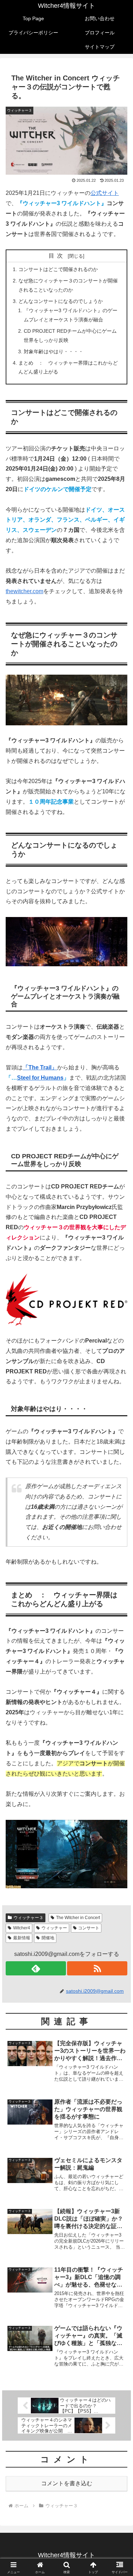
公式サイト (105, 193)
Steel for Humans (40, 1078)
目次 (57, 256)
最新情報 (22, 1938)
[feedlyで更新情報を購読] (36, 1968)
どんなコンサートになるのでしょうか (61, 301)
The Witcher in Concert (78, 1918)
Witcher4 (22, 1928)
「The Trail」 (40, 1067)
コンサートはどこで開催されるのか (58, 269)
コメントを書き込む (67, 2483)
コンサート (89, 1928)
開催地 (48, 1938)
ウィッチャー (54, 1928)
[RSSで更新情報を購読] (97, 1968)
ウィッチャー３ (28, 1918)
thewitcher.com (24, 591)
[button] (119, 1522)
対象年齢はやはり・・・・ (54, 351)
